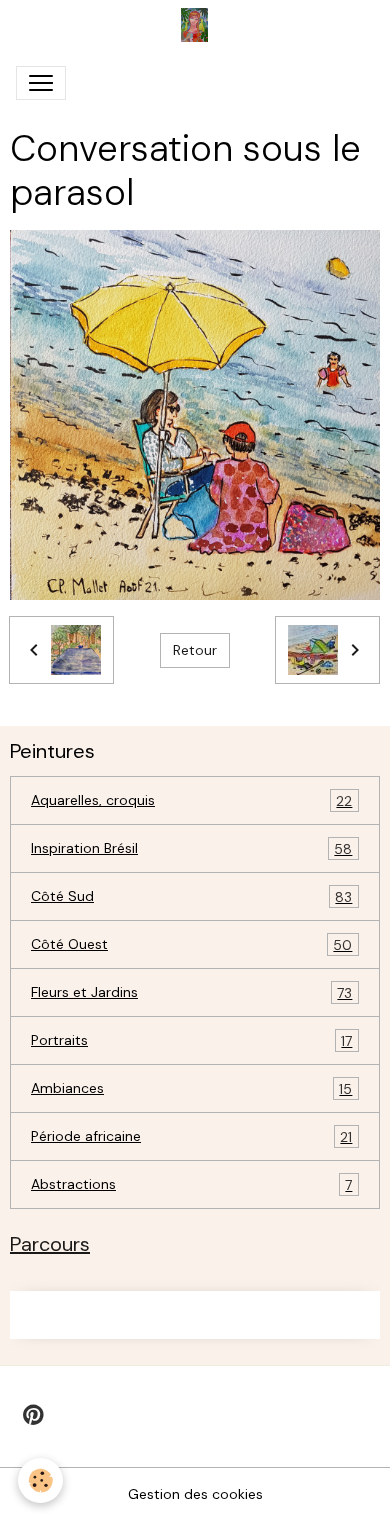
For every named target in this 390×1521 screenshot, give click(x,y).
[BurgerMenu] (41, 83)
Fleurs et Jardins (191, 992)
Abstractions (191, 1184)
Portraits (191, 1040)
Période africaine (191, 1136)
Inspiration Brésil (191, 848)
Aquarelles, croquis (191, 800)
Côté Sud (191, 896)
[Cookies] (40, 1480)
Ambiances (191, 1088)
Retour (195, 650)
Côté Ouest (191, 944)
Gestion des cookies (195, 1494)
